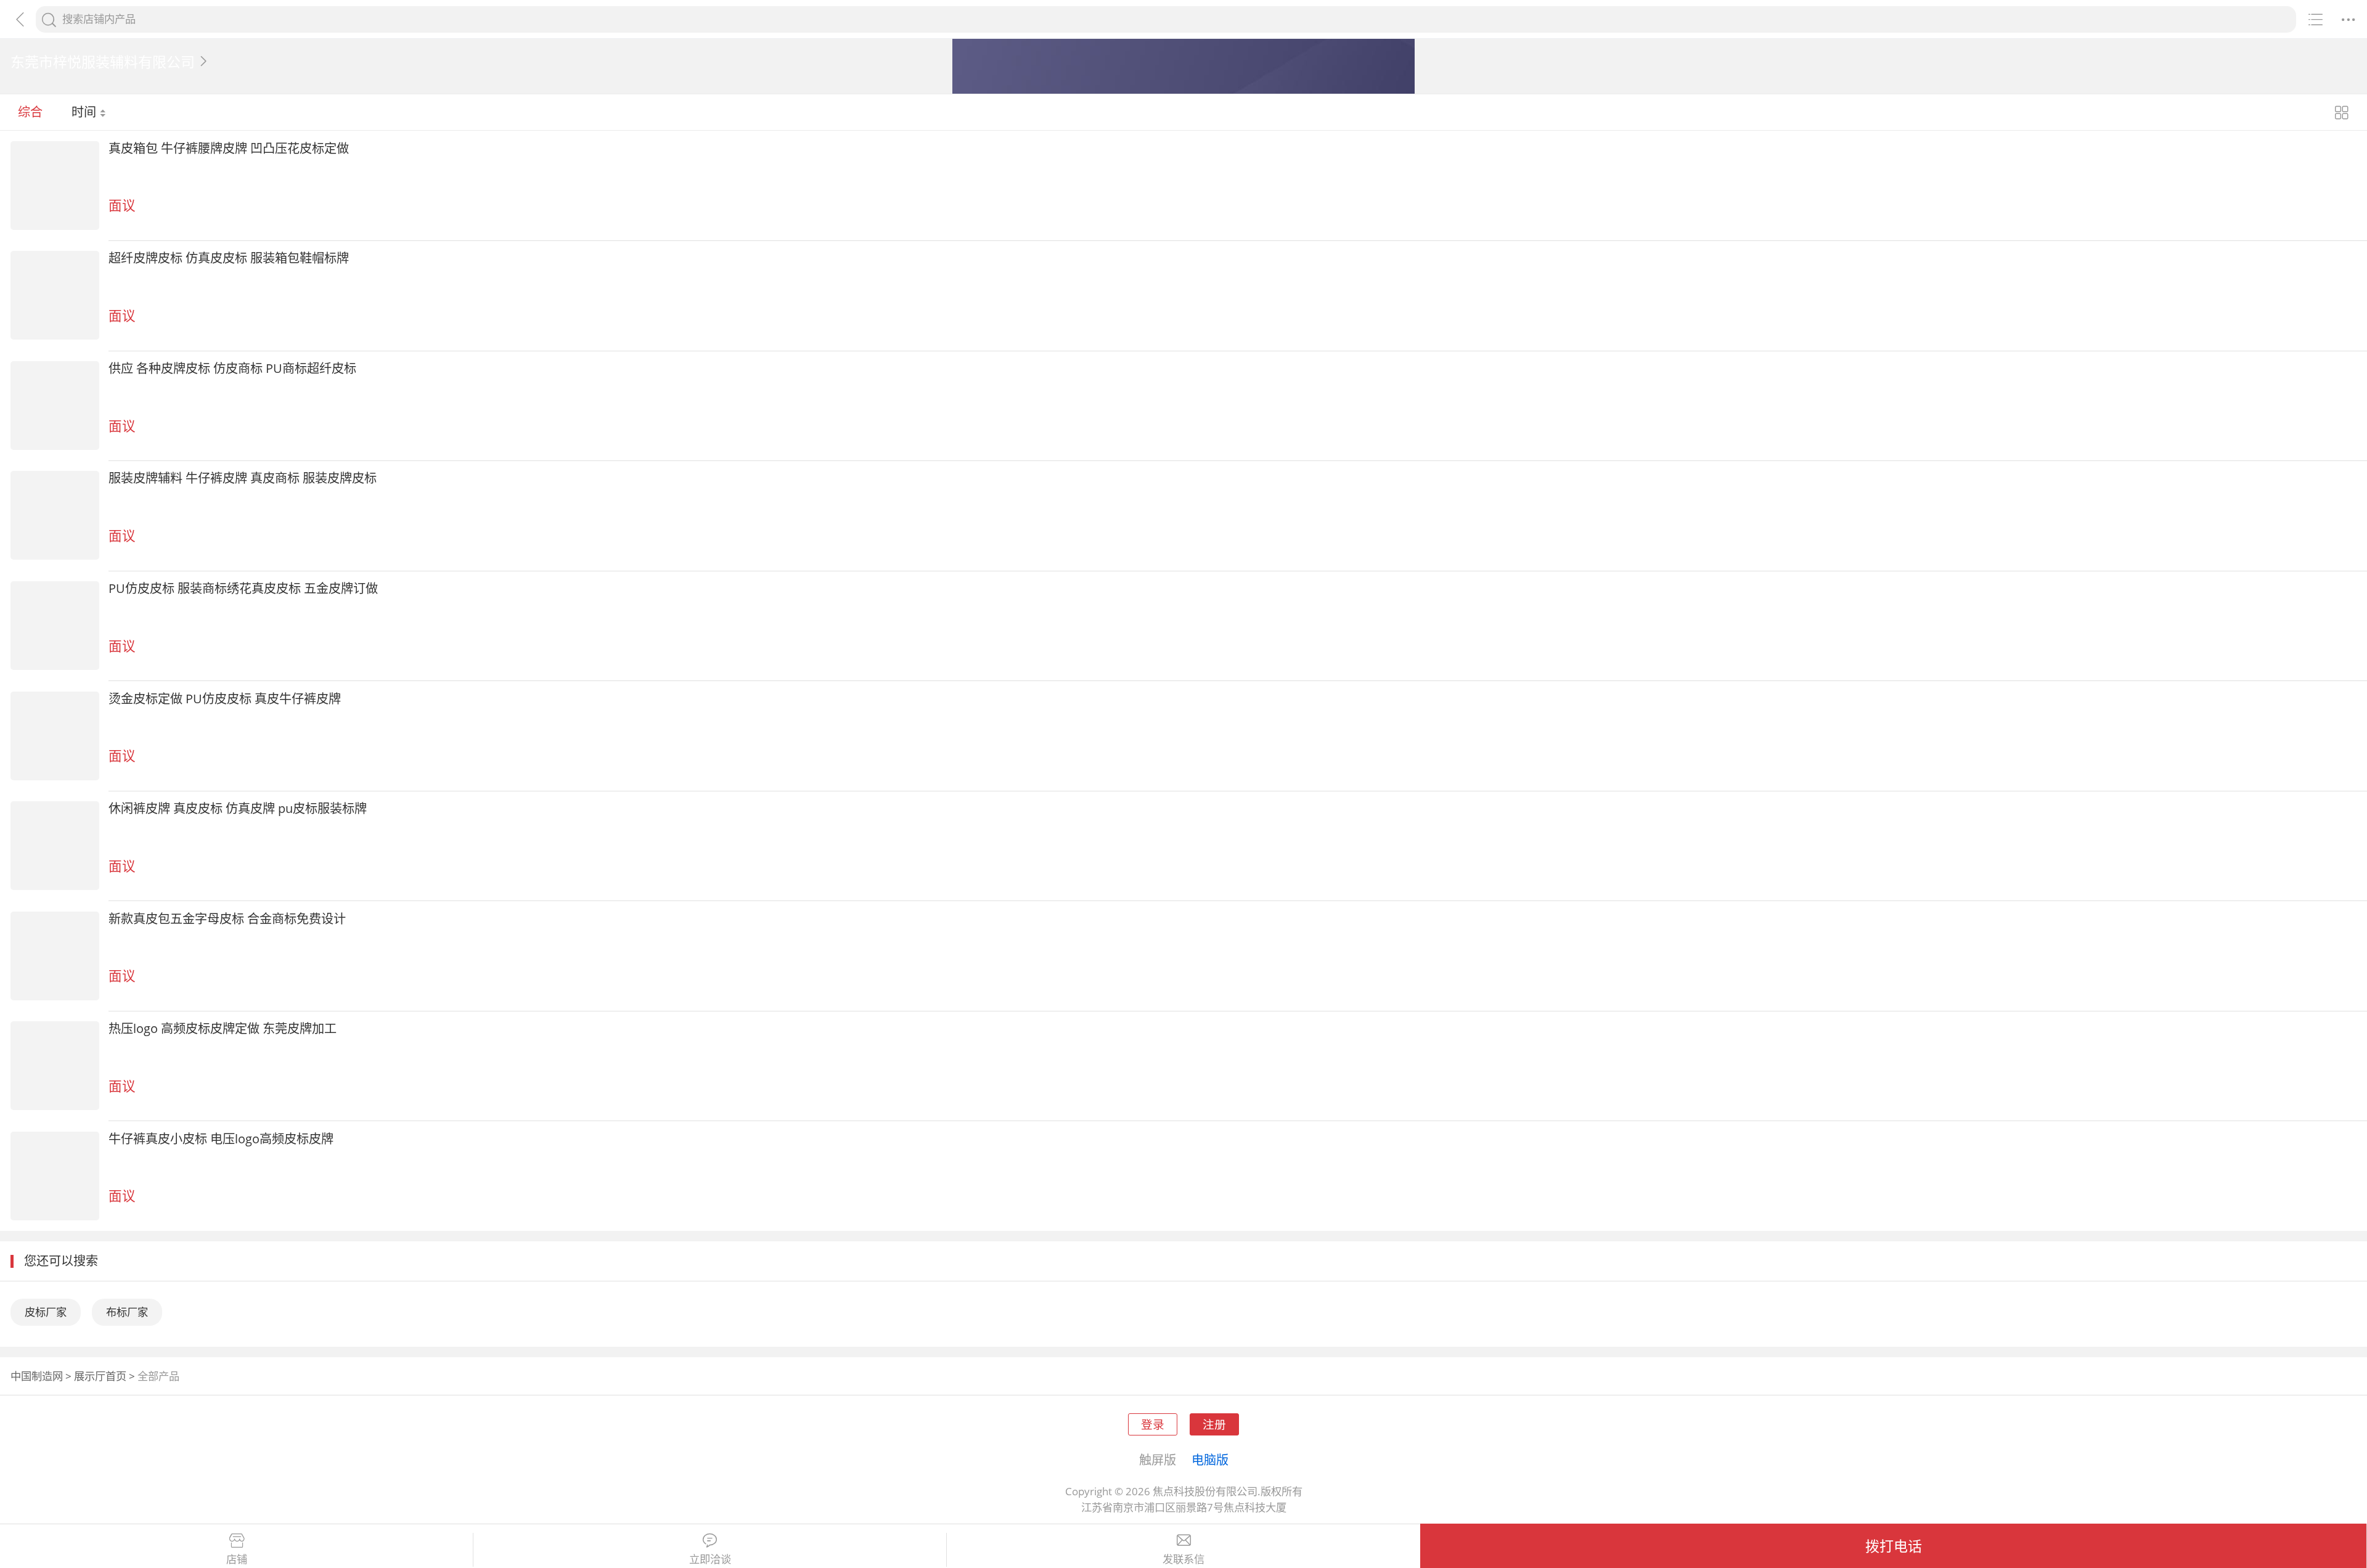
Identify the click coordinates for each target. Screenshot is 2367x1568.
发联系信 (1183, 1559)
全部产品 (158, 1376)
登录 (1153, 1424)
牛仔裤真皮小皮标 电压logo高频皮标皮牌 (221, 1138)
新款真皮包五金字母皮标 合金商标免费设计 (227, 918)
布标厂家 (127, 1312)
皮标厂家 (46, 1312)
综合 (30, 112)
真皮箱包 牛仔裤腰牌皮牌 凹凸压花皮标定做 (229, 148)
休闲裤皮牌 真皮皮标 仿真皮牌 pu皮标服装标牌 (238, 808)
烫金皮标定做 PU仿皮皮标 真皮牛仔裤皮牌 (225, 698)
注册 (1214, 1424)
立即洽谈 (710, 1559)
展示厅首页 (100, 1376)
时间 (85, 112)
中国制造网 (37, 1376)
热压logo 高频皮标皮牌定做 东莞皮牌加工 (223, 1028)
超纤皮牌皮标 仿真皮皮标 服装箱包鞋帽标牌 (229, 258)
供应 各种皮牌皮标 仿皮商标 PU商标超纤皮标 (232, 368)
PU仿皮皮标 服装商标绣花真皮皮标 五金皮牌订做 (243, 588)
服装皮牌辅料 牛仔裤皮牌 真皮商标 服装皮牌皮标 (243, 478)
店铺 (237, 1559)
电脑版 (1210, 1460)
